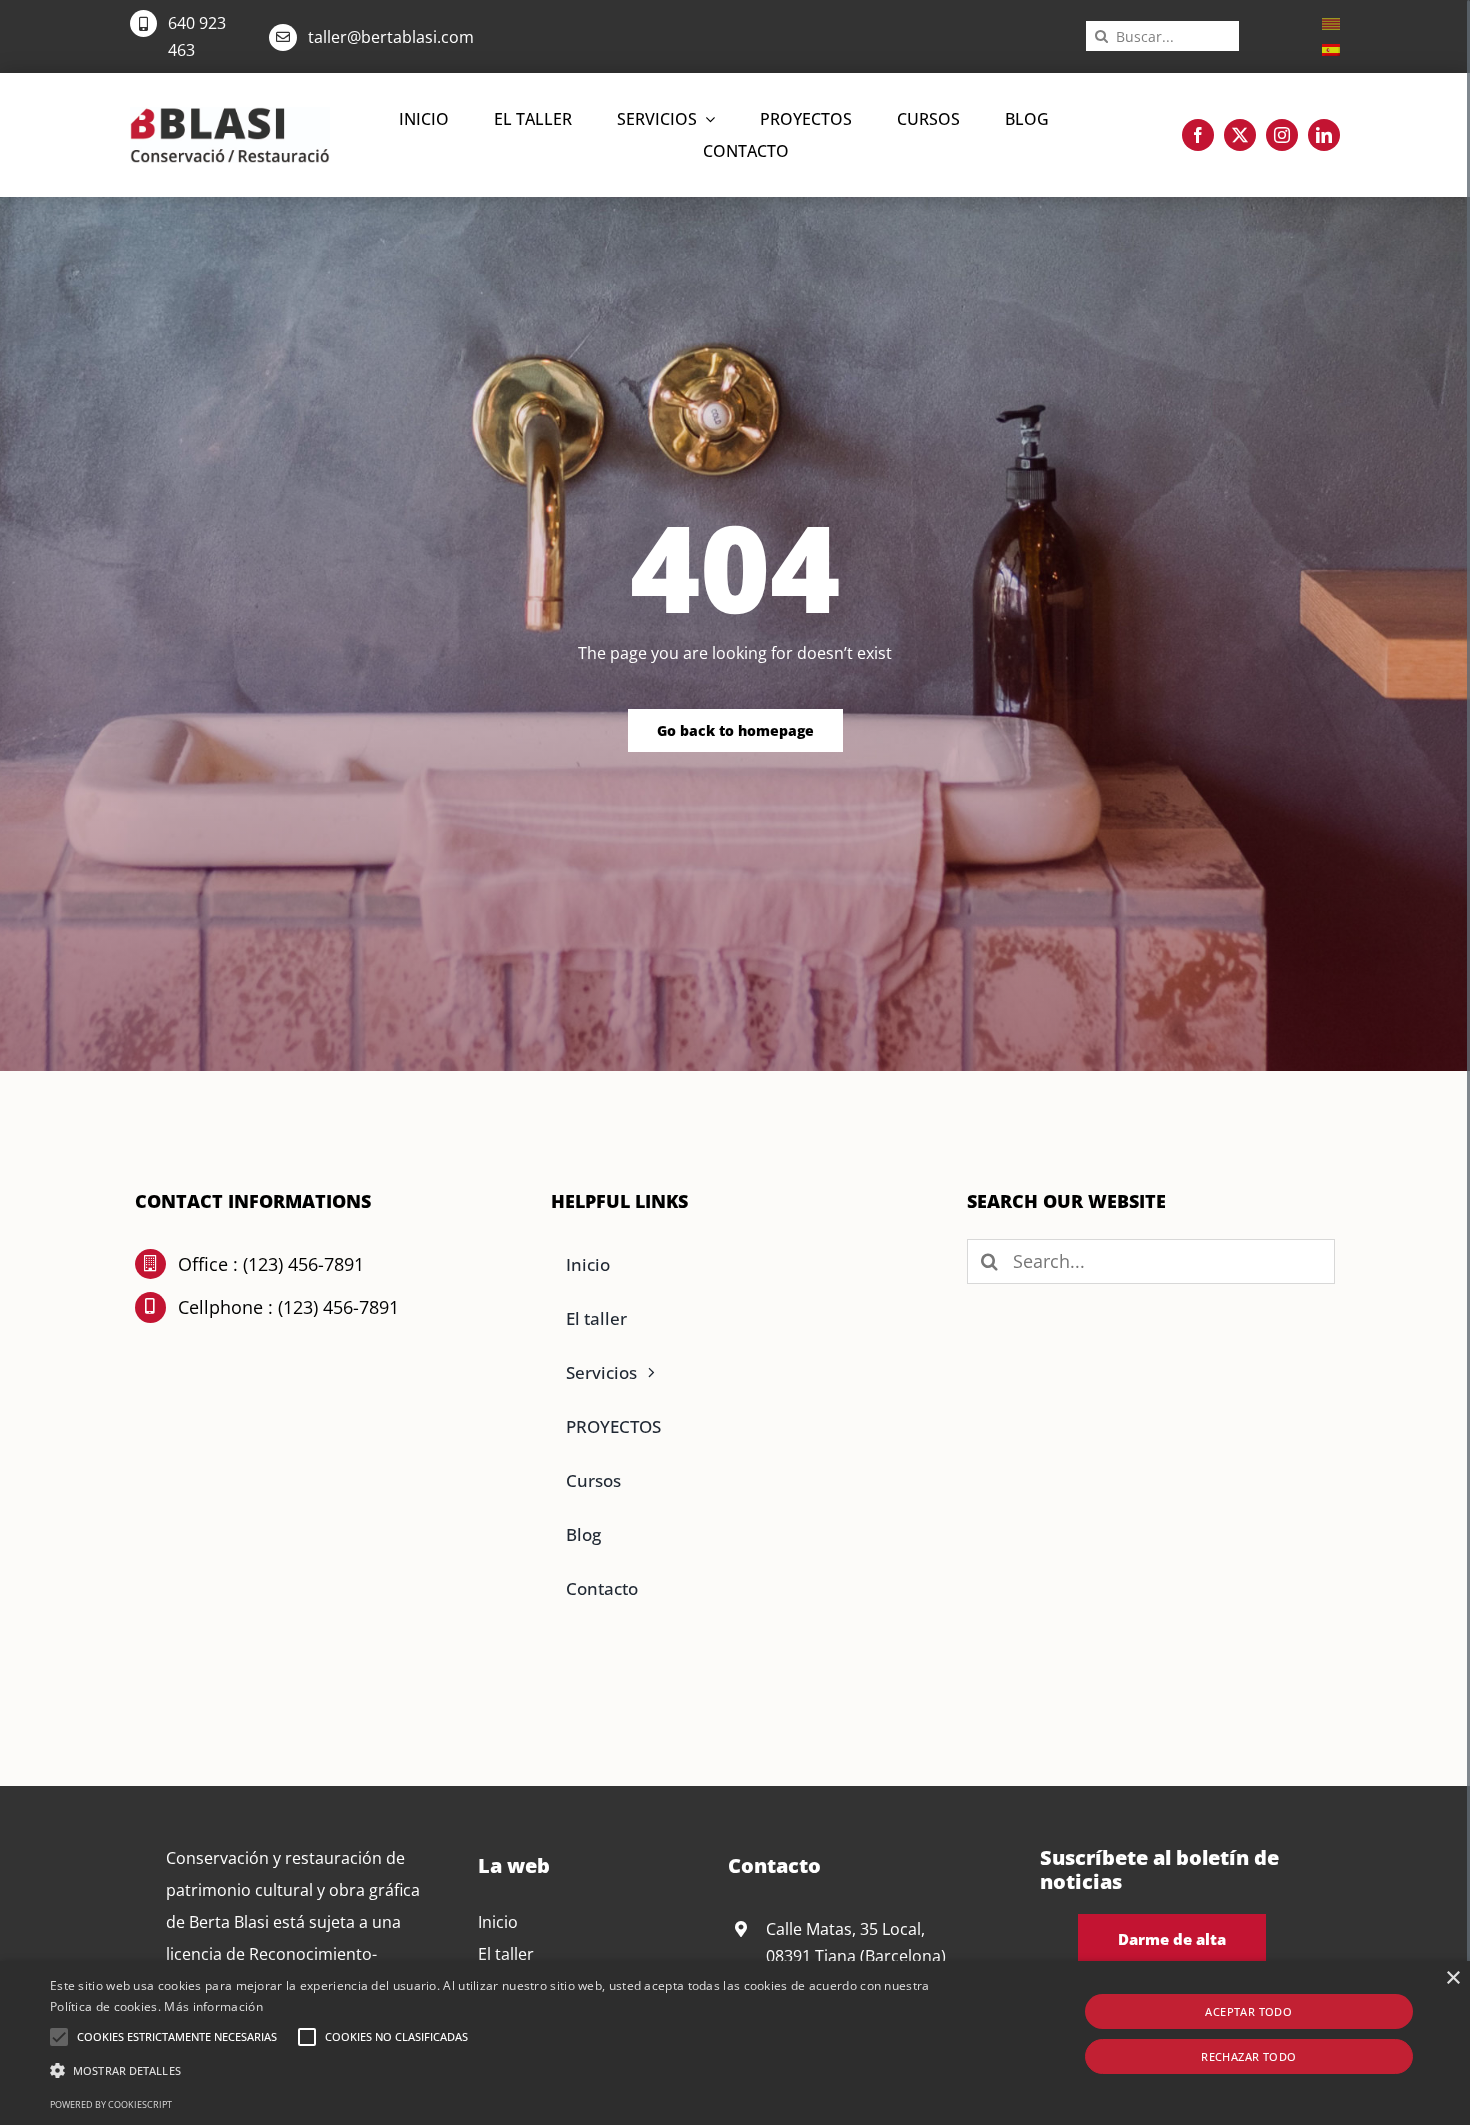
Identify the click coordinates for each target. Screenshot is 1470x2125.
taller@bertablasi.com (391, 37)
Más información (213, 2006)
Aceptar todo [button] (1248, 2011)
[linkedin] (1324, 135)
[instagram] (1282, 135)
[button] (59, 2037)
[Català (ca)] (1331, 22)
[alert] (735, 2043)
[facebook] (1198, 135)
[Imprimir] (230, 115)
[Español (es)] (1331, 48)
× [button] (1452, 1978)
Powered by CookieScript (111, 2104)
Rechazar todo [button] (1248, 2056)
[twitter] (1240, 135)
